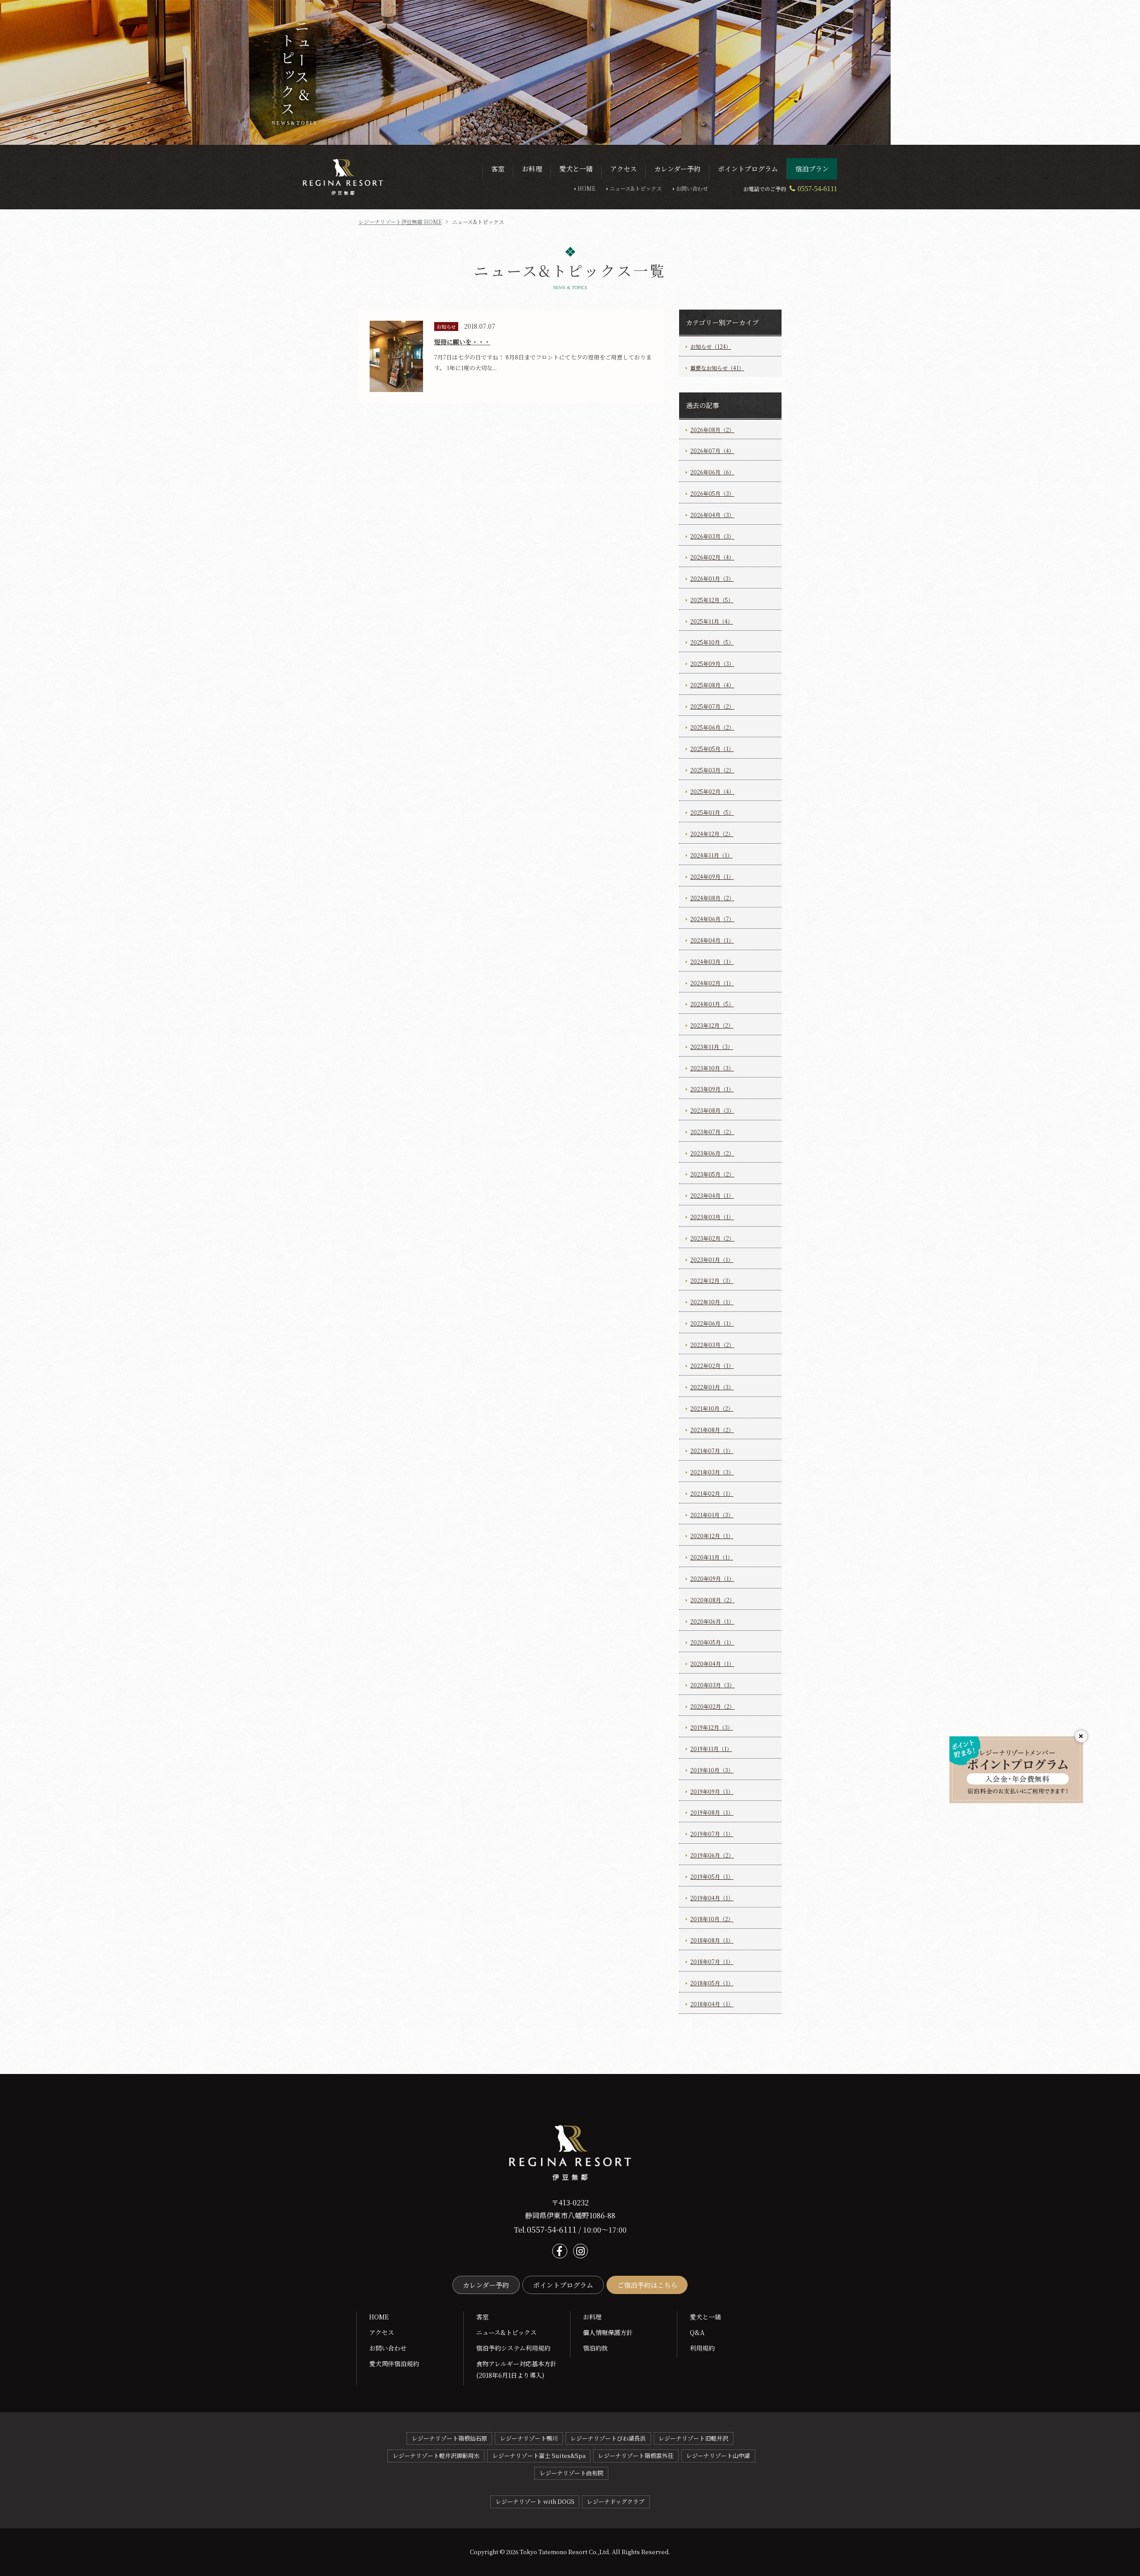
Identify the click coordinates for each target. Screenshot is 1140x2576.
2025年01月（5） (712, 812)
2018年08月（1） (712, 1940)
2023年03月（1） (712, 1217)
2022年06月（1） (712, 1323)
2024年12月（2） (712, 834)
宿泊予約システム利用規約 (513, 2348)
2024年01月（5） (712, 1004)
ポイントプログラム (563, 2285)
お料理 (592, 2317)
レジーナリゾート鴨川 (529, 2438)
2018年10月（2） (712, 1919)
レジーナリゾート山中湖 (718, 2456)
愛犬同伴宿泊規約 (394, 2364)
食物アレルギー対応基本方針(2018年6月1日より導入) (516, 2369)
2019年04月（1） (712, 1898)
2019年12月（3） (712, 1727)
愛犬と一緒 (705, 2317)
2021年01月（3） (712, 1515)
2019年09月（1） (712, 1791)
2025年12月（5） (712, 600)
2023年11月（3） (712, 1047)
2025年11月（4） (712, 621)
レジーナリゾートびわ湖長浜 (608, 2438)
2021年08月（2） (712, 1430)
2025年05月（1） (712, 749)
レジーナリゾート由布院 (572, 2473)
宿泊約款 (595, 2348)
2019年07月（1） (712, 1834)
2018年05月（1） (712, 1983)
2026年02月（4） (712, 557)
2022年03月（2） (712, 1345)
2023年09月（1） (712, 1089)
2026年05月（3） (712, 493)
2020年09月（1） (712, 1578)
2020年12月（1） (712, 1536)
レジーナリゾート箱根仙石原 (450, 2438)
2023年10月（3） (712, 1068)
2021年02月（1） (712, 1493)
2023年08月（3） (712, 1110)
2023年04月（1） (712, 1195)
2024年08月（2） (712, 898)
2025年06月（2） (712, 727)
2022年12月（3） (712, 1280)
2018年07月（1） (712, 1962)
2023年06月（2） (712, 1153)
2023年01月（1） (712, 1259)
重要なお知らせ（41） (717, 368)
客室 (482, 2317)
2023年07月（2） (712, 1132)
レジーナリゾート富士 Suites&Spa (539, 2456)
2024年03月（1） (712, 961)
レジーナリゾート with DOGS (535, 2501)
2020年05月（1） (712, 1642)
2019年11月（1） (711, 1749)
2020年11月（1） (712, 1557)
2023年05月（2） (712, 1174)
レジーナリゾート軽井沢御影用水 (436, 2456)
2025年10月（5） (712, 642)
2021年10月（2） (712, 1408)
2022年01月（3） (712, 1387)
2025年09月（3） (712, 663)
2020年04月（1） (712, 1664)
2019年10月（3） (712, 1770)
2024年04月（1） (712, 940)
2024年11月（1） (711, 855)
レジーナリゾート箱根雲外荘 (636, 2456)
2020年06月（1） (712, 1621)
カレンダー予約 (486, 2285)
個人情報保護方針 (608, 2332)
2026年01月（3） (712, 578)
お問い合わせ (692, 188)
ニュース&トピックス (636, 188)
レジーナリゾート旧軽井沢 (693, 2438)
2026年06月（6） (712, 472)
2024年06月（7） (712, 919)
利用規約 (702, 2348)
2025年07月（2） (712, 706)
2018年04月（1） (712, 2004)
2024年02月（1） (712, 983)
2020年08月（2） (712, 1600)
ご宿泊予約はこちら (647, 2285)
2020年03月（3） (712, 1685)
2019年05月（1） (712, 1876)
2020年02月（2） (712, 1706)
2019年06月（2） (712, 1855)
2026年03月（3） (712, 536)
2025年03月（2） (712, 770)
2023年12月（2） (712, 1025)
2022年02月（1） (712, 1366)
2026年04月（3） (712, 515)
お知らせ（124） (711, 346)
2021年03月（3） (712, 1472)
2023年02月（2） (712, 1238)
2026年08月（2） (712, 430)
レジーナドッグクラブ (616, 2501)
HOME (586, 188)
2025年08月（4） (712, 685)
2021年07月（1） (712, 1451)
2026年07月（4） (712, 451)
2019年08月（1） (712, 1812)
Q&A (697, 2332)
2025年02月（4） (712, 791)
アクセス (382, 2332)
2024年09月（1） (712, 876)
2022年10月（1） (712, 1302)
